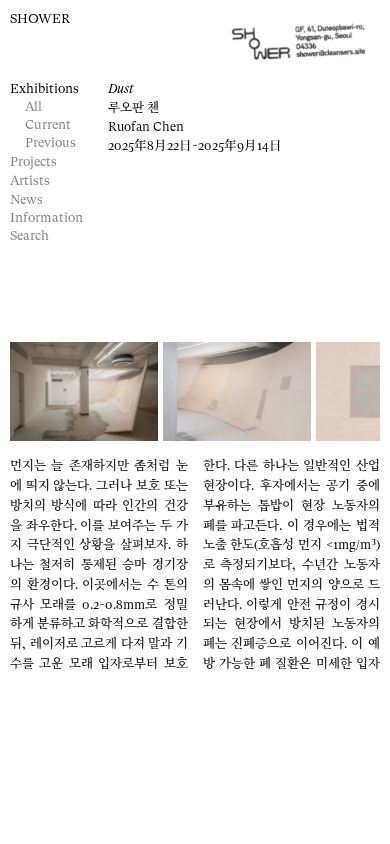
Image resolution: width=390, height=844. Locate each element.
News (26, 200)
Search (29, 236)
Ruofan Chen (146, 127)
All (33, 107)
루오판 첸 (133, 108)
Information (46, 218)
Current (48, 125)
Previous (50, 143)
